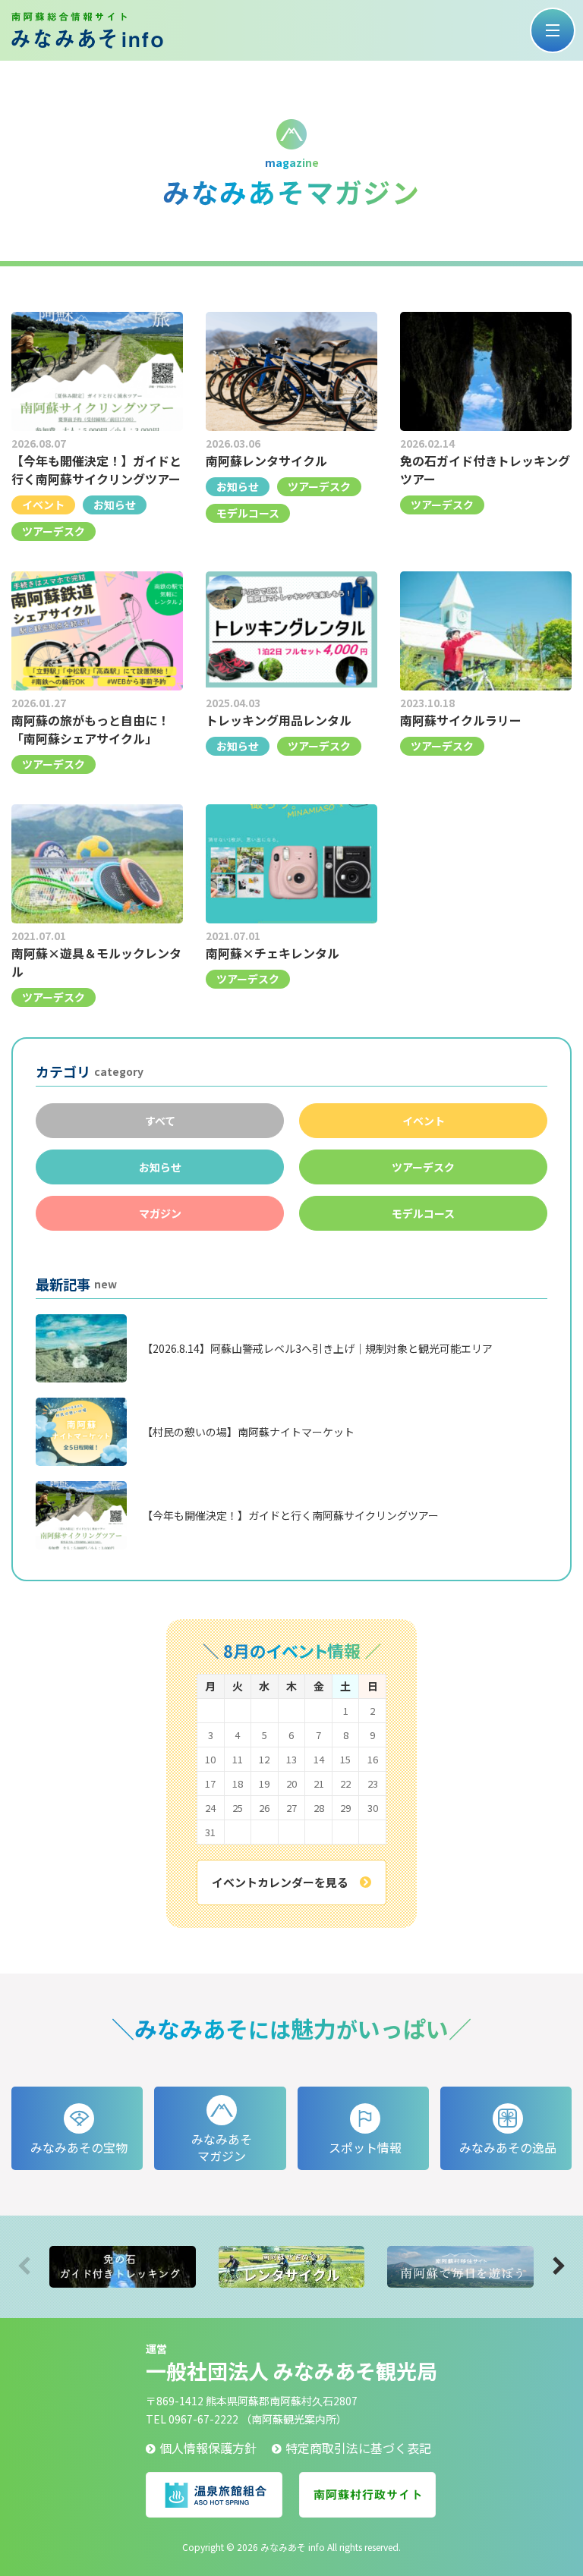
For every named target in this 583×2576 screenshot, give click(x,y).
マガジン (160, 1213)
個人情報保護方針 (208, 2448)
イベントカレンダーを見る (280, 1882)
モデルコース (423, 1213)
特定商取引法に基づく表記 (358, 2448)
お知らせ (160, 1167)
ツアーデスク (423, 1167)
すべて (160, 1121)
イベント (424, 1121)
